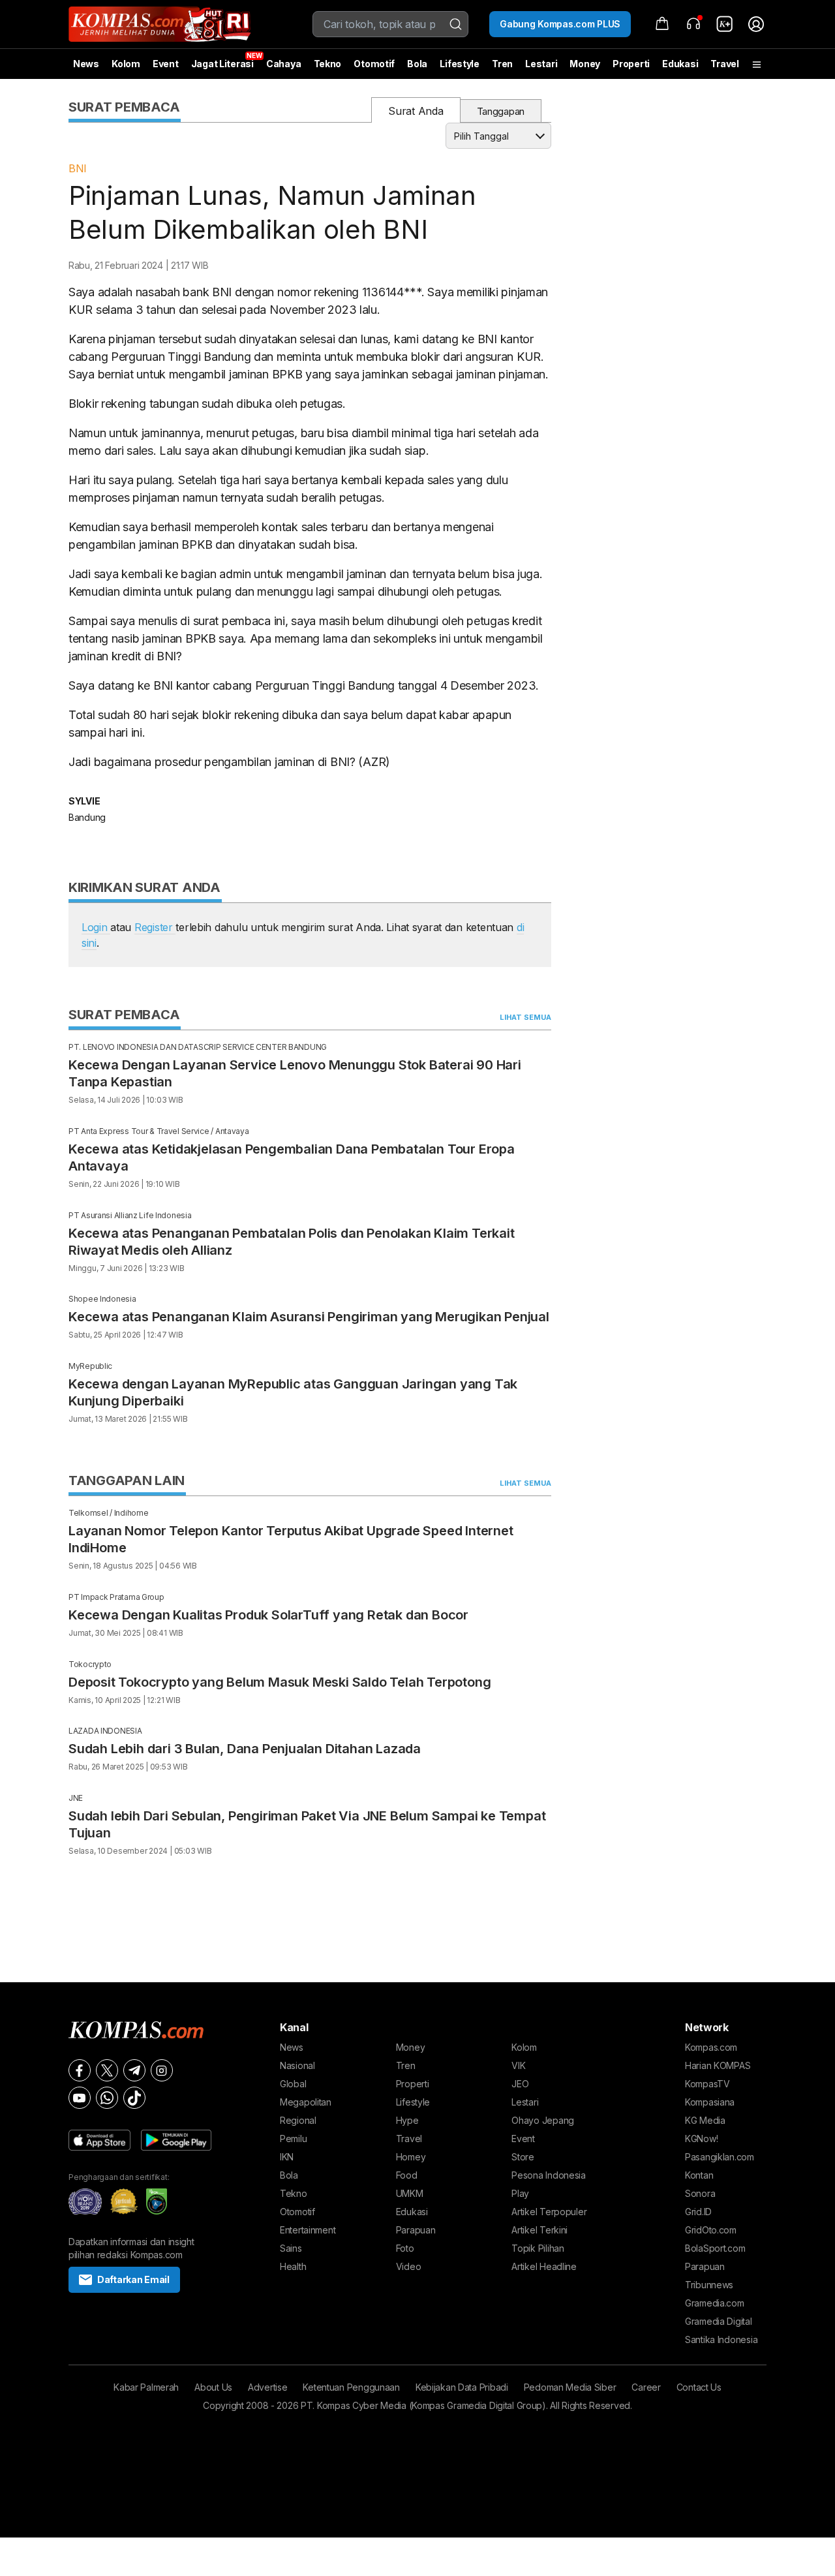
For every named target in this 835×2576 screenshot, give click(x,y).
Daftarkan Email (133, 2279)
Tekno (328, 64)
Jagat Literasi (222, 64)
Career (646, 2387)
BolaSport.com (715, 2248)
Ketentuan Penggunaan (351, 2387)
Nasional (297, 2065)
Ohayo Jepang (543, 2120)
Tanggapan (501, 111)
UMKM (410, 2193)
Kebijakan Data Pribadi (462, 2387)
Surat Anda (416, 111)
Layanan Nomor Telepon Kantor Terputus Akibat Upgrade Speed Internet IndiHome (291, 1539)
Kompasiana (710, 2102)
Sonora (700, 2193)
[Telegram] (134, 2070)
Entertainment (308, 2230)
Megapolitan (306, 2102)
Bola (417, 64)
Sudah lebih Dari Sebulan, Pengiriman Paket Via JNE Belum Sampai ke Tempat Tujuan (307, 1824)
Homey (411, 2157)
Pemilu (293, 2139)
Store (523, 2157)
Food (407, 2175)
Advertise (267, 2387)
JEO (520, 2084)
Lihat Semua (525, 1017)
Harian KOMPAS (718, 2065)
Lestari (541, 69)
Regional (298, 2120)
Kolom (126, 64)
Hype (407, 2120)
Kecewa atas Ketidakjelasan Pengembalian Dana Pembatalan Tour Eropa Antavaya (292, 1158)
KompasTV (707, 2084)
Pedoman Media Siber (570, 2387)
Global (293, 2084)
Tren (502, 64)
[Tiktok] (134, 2098)
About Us (213, 2387)
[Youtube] (80, 2098)
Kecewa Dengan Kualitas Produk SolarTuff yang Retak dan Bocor (268, 1615)
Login (96, 927)
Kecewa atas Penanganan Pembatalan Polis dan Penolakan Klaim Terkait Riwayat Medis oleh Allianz (292, 1242)
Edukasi (680, 64)
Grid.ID (698, 2212)
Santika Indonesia (721, 2339)
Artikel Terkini (539, 2230)
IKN (287, 2157)
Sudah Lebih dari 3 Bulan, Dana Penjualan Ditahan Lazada (245, 1749)
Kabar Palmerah (146, 2387)
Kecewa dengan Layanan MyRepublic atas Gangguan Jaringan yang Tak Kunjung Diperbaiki (293, 1392)
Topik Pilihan (538, 2248)
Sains (291, 2248)
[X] (107, 2070)
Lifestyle (459, 64)
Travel (724, 64)
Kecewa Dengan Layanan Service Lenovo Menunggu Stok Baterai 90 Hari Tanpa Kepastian (295, 1073)
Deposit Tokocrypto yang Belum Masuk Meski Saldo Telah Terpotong (280, 1682)
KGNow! (701, 2139)
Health (293, 2266)
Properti (631, 64)
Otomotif (374, 64)
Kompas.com (711, 2047)
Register (155, 927)
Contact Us (699, 2387)
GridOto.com (711, 2230)
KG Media (705, 2120)
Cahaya (283, 64)
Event (166, 64)
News (86, 64)
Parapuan (416, 2230)
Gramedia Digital (719, 2321)
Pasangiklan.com (720, 2157)
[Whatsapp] (107, 2098)
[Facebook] (80, 2070)
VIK (518, 2065)
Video (409, 2266)
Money (585, 64)
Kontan (699, 2175)
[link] (725, 24)
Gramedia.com (715, 2303)
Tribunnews (709, 2285)
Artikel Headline (544, 2266)
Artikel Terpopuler (549, 2212)
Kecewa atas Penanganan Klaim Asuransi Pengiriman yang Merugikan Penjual (309, 1317)
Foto (405, 2248)
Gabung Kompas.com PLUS (560, 24)
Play (520, 2193)
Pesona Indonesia (549, 2175)
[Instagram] (162, 2070)
